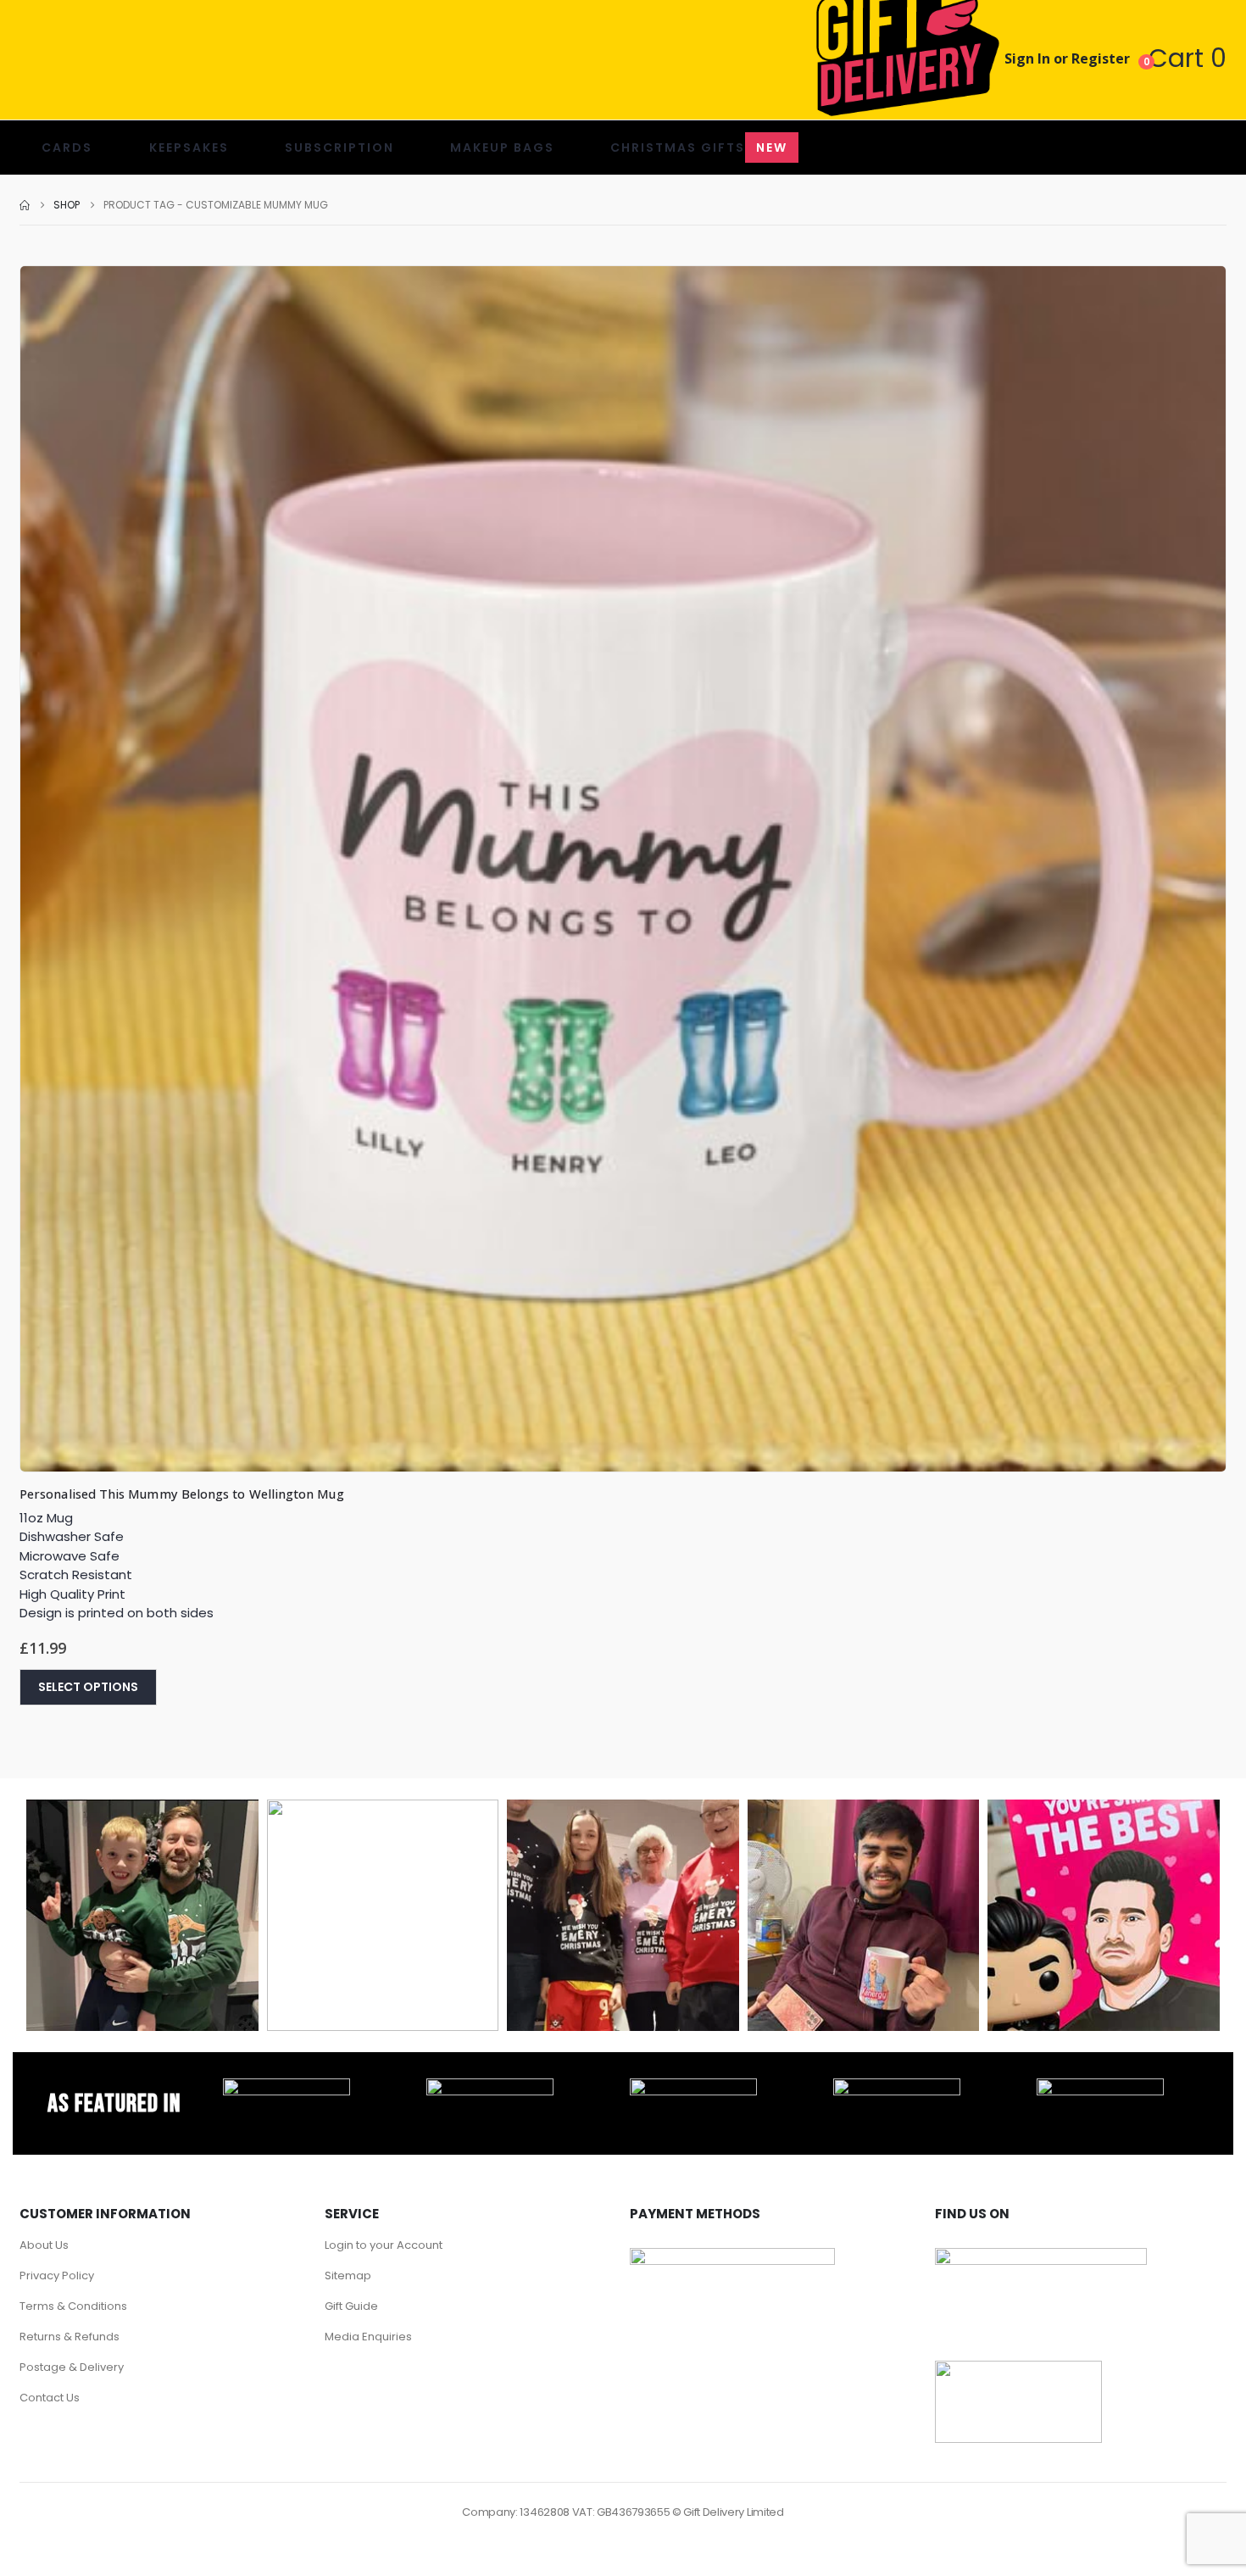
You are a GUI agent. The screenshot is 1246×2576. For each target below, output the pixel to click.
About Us (44, 2245)
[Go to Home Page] (25, 205)
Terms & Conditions (73, 2306)
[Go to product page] (623, 869)
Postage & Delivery (72, 2367)
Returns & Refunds (70, 2337)
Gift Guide (351, 2306)
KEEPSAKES (189, 147)
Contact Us (50, 2398)
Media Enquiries (368, 2337)
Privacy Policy (57, 2276)
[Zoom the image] (286, 2088)
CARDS (67, 147)
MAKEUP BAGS (502, 147)
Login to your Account (384, 2245)
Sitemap (348, 2276)
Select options (88, 1687)
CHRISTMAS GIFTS (699, 147)
